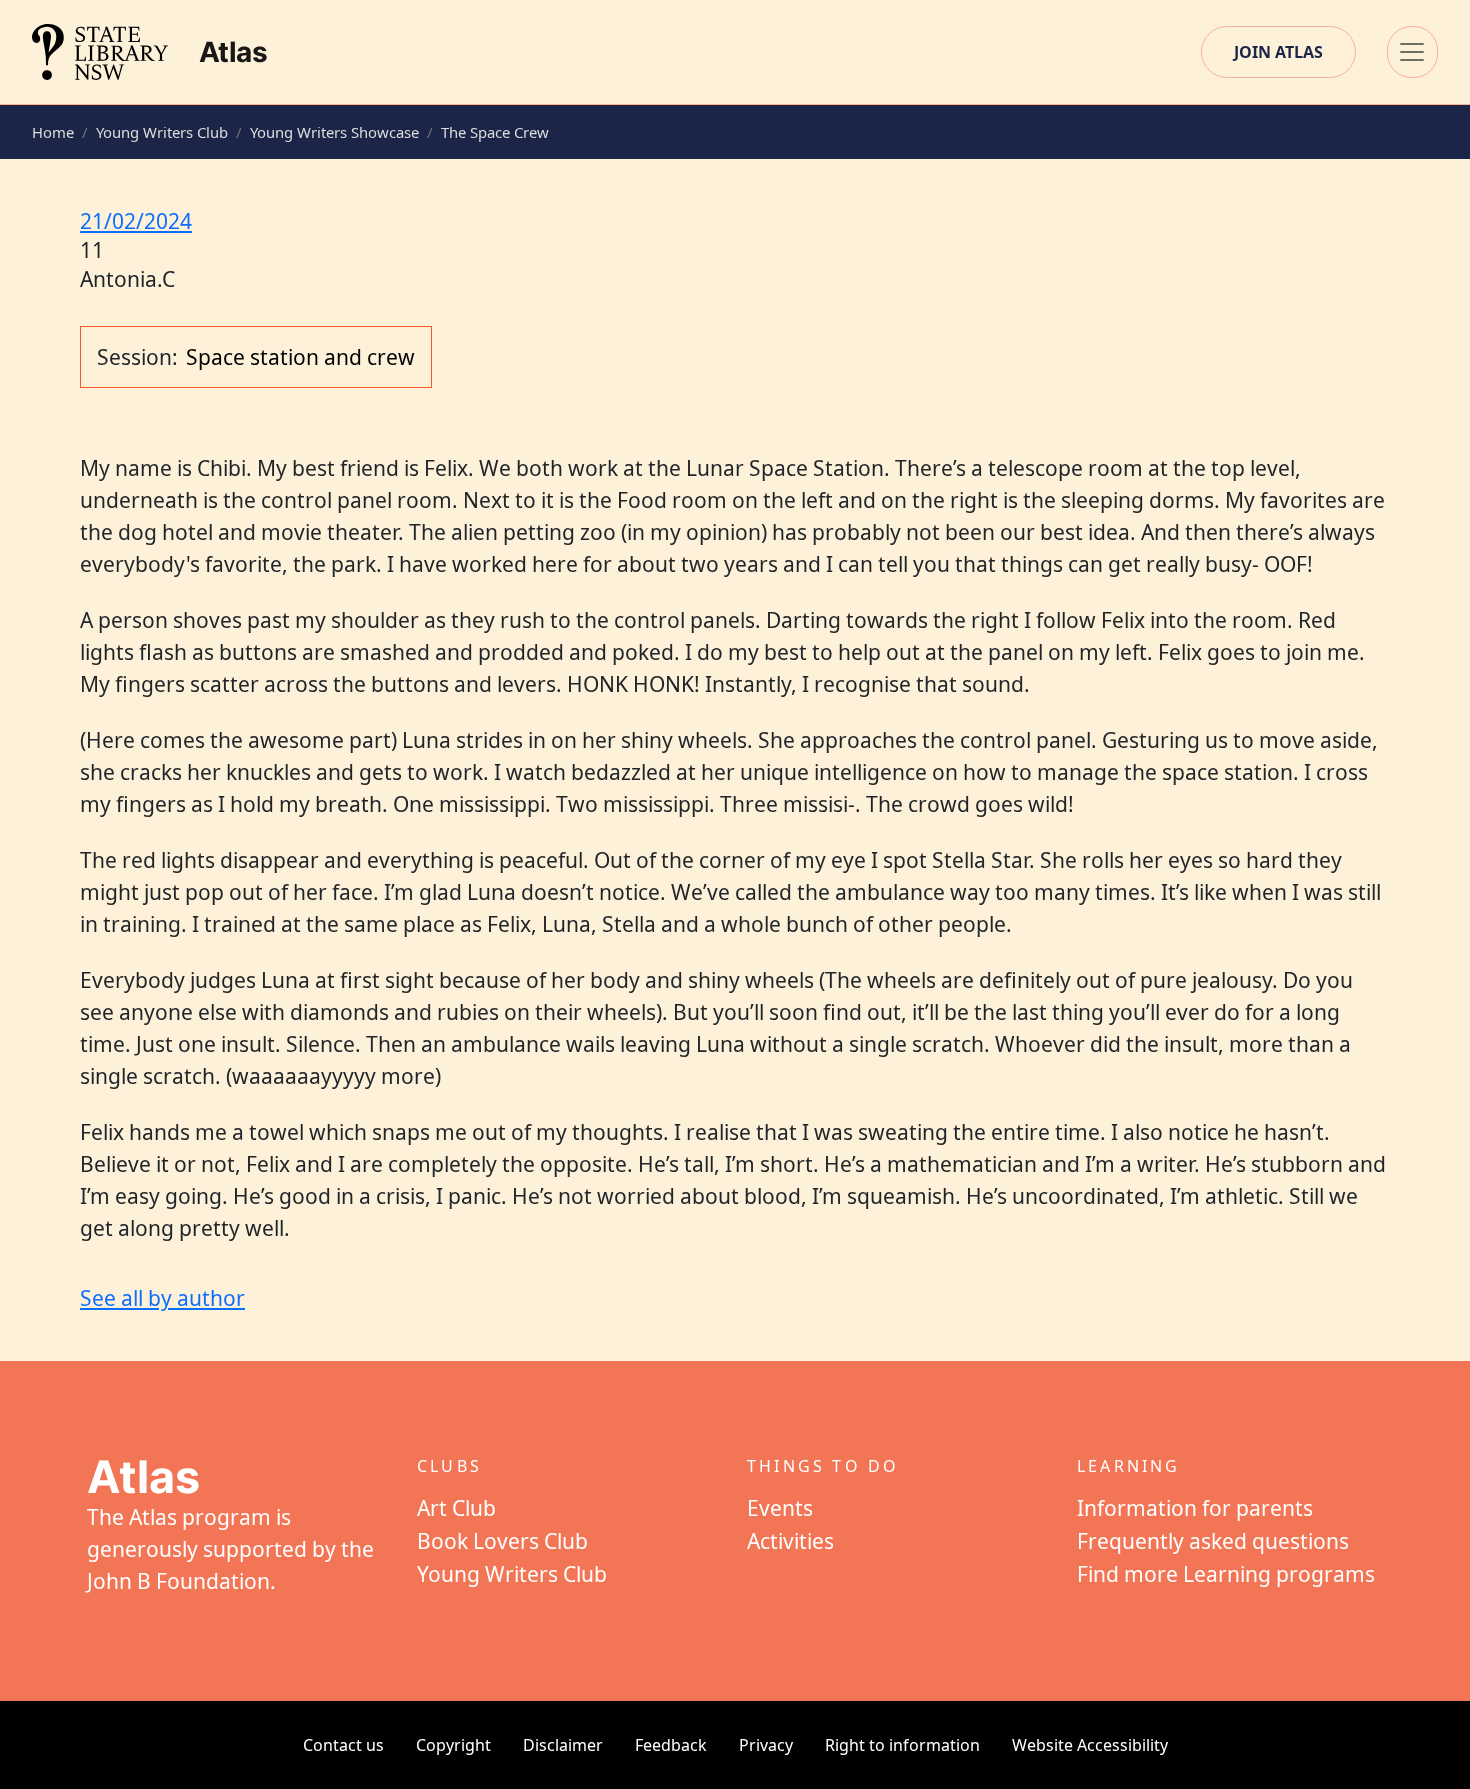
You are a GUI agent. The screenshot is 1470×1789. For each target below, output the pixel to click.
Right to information (902, 1745)
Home (53, 132)
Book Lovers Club (502, 1541)
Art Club (456, 1508)
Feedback (671, 1745)
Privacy (766, 1745)
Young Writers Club (162, 132)
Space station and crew (300, 357)
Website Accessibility (1090, 1745)
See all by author (162, 1298)
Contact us (343, 1745)
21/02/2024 (136, 221)
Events (780, 1508)
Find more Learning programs (1226, 1574)
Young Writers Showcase (334, 132)
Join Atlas (1278, 52)
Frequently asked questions (1213, 1541)
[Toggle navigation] (1412, 51)
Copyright (453, 1745)
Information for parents (1195, 1508)
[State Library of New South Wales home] (100, 52)
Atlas (233, 52)
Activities (790, 1541)
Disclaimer (563, 1745)
